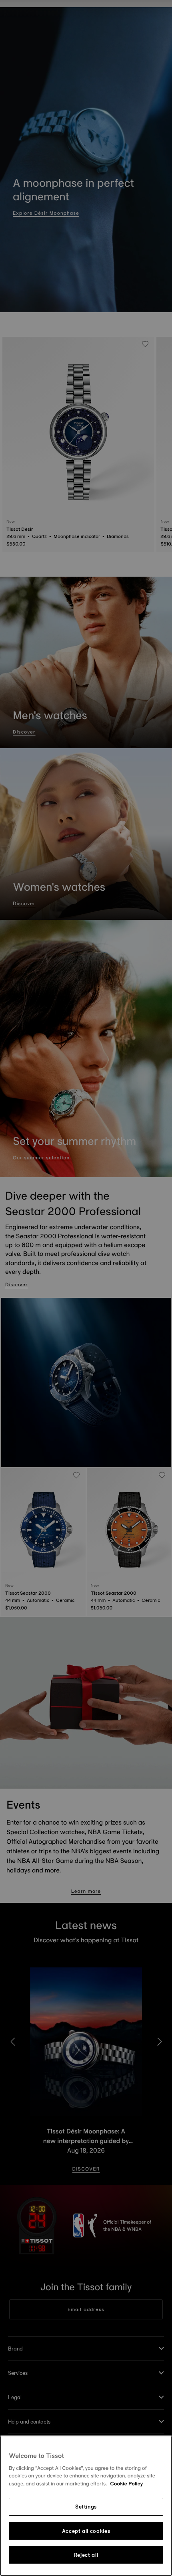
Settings (86, 2507)
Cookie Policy (126, 2484)
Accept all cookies (86, 2531)
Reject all (86, 2555)
